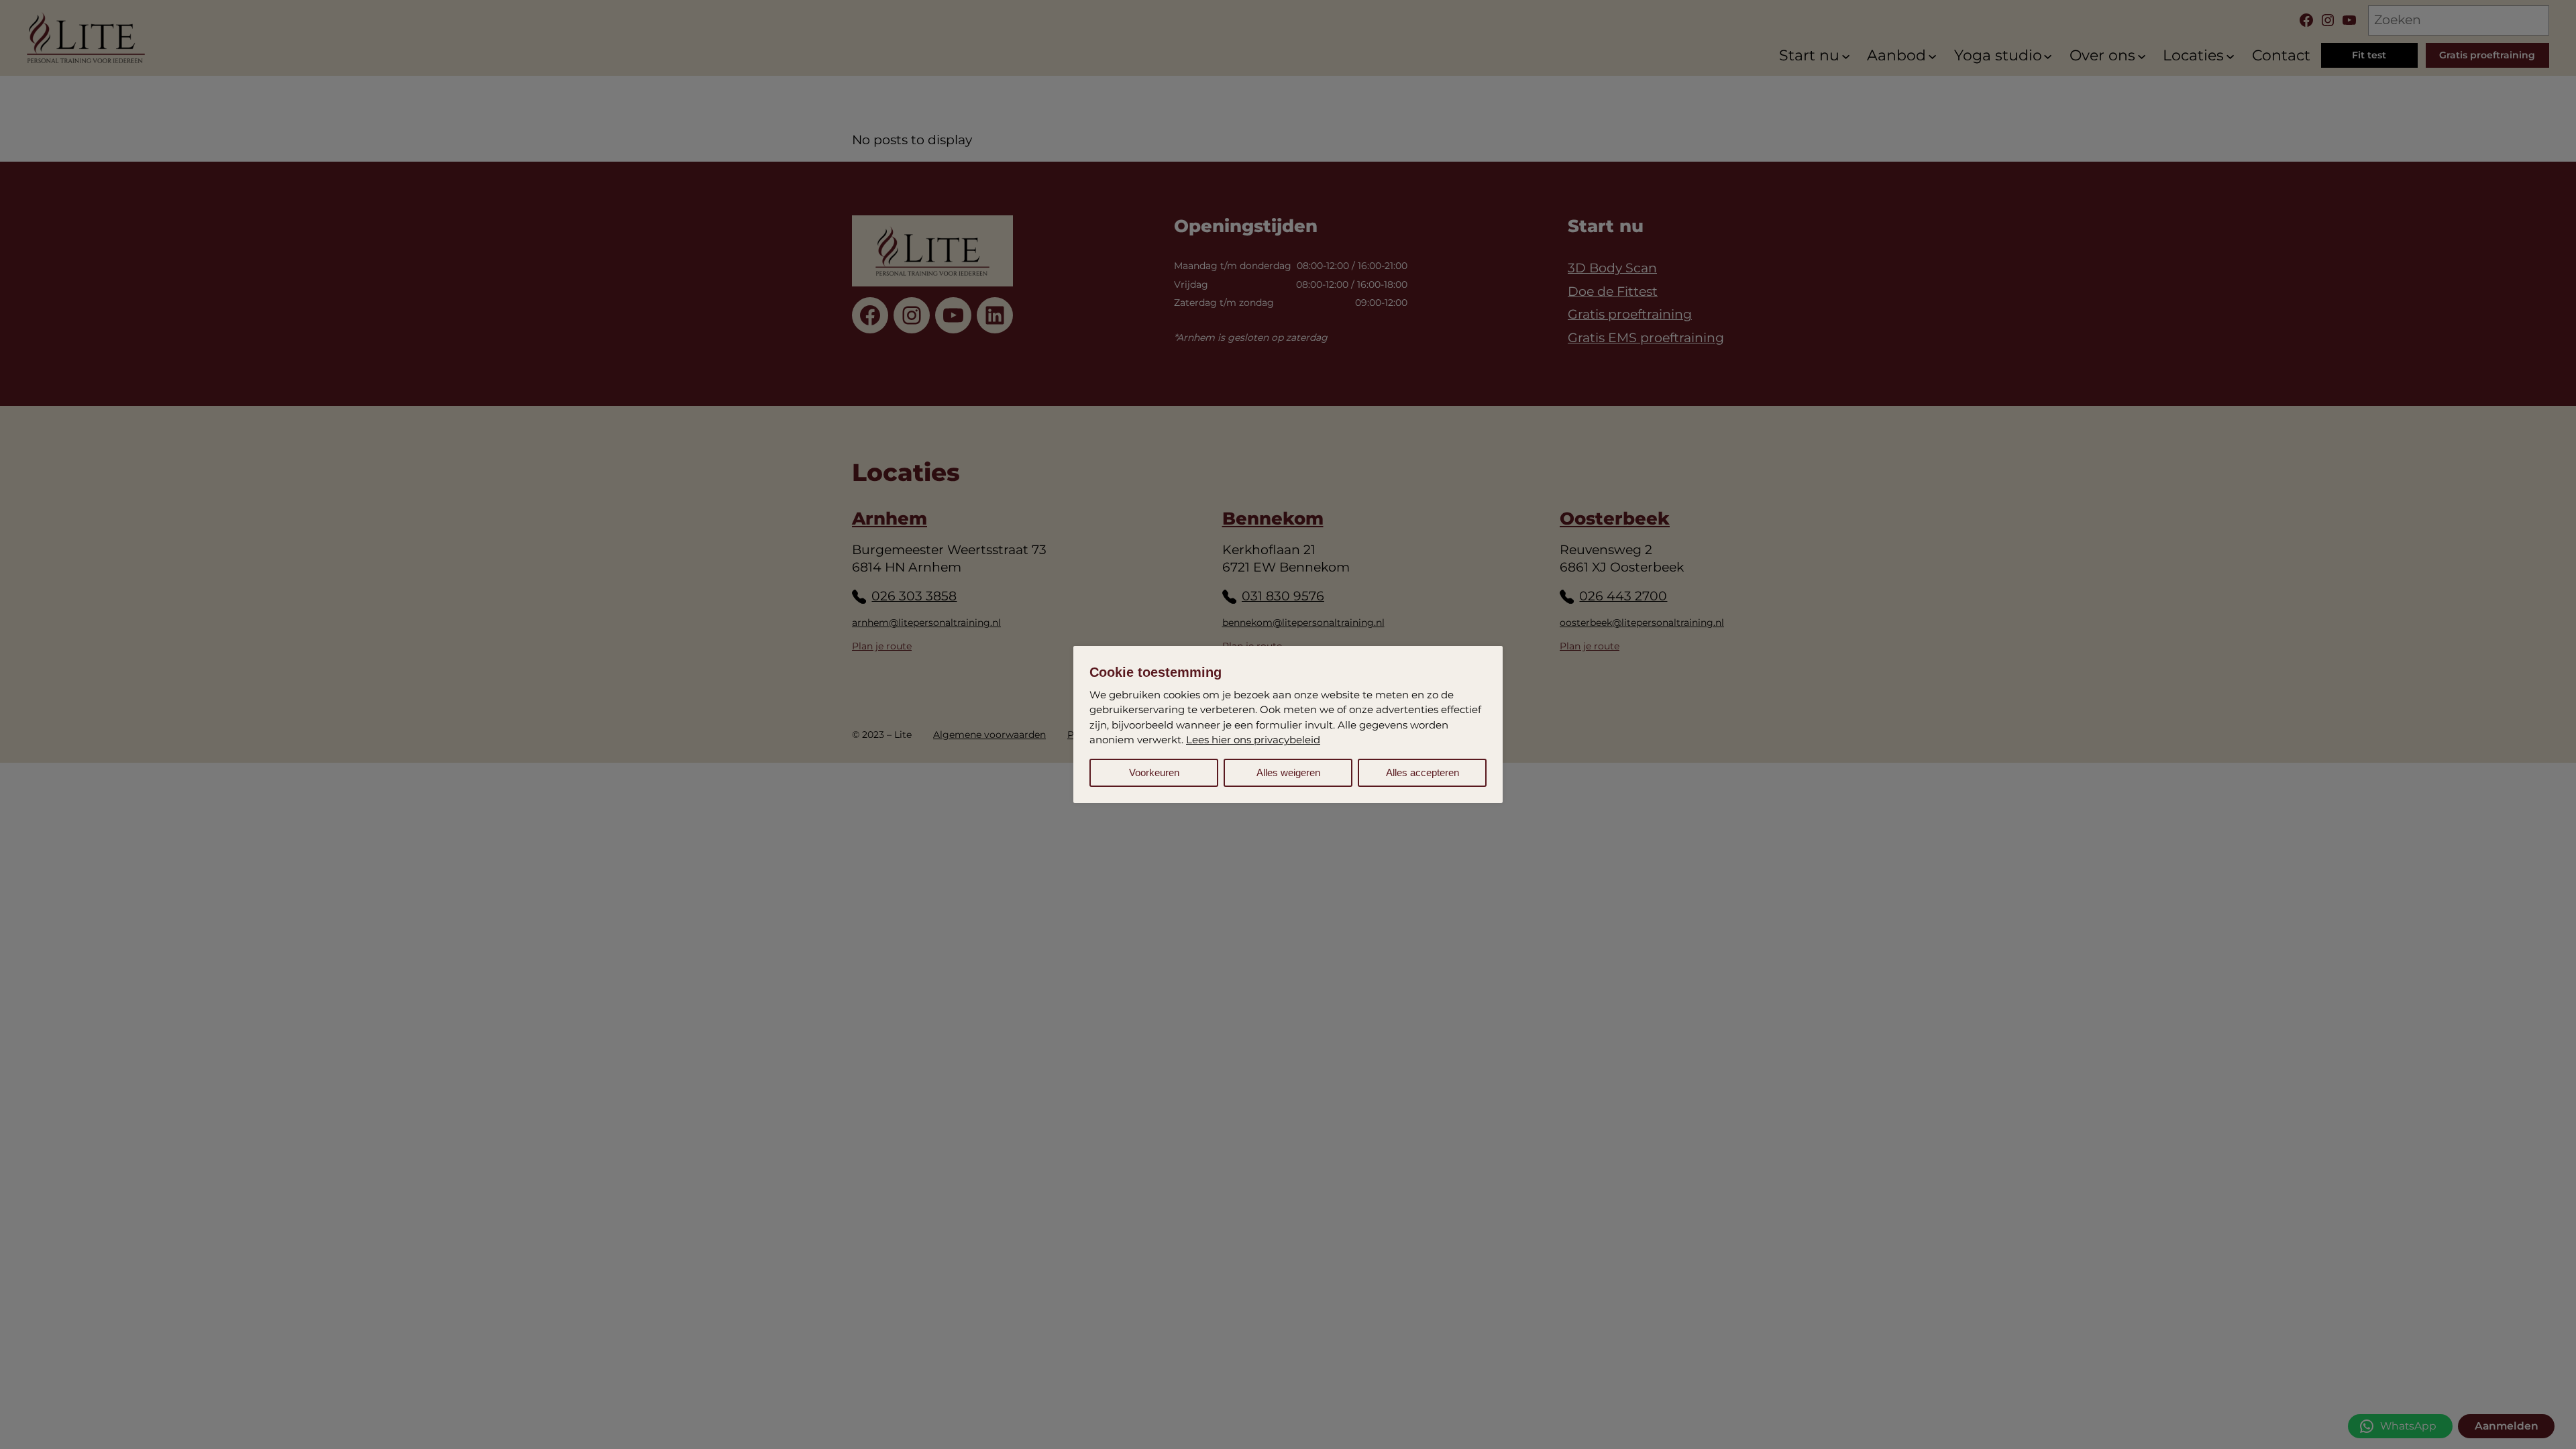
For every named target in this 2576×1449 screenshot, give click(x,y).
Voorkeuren (1154, 772)
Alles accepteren (1423, 772)
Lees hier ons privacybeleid (1253, 740)
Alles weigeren (1288, 772)
